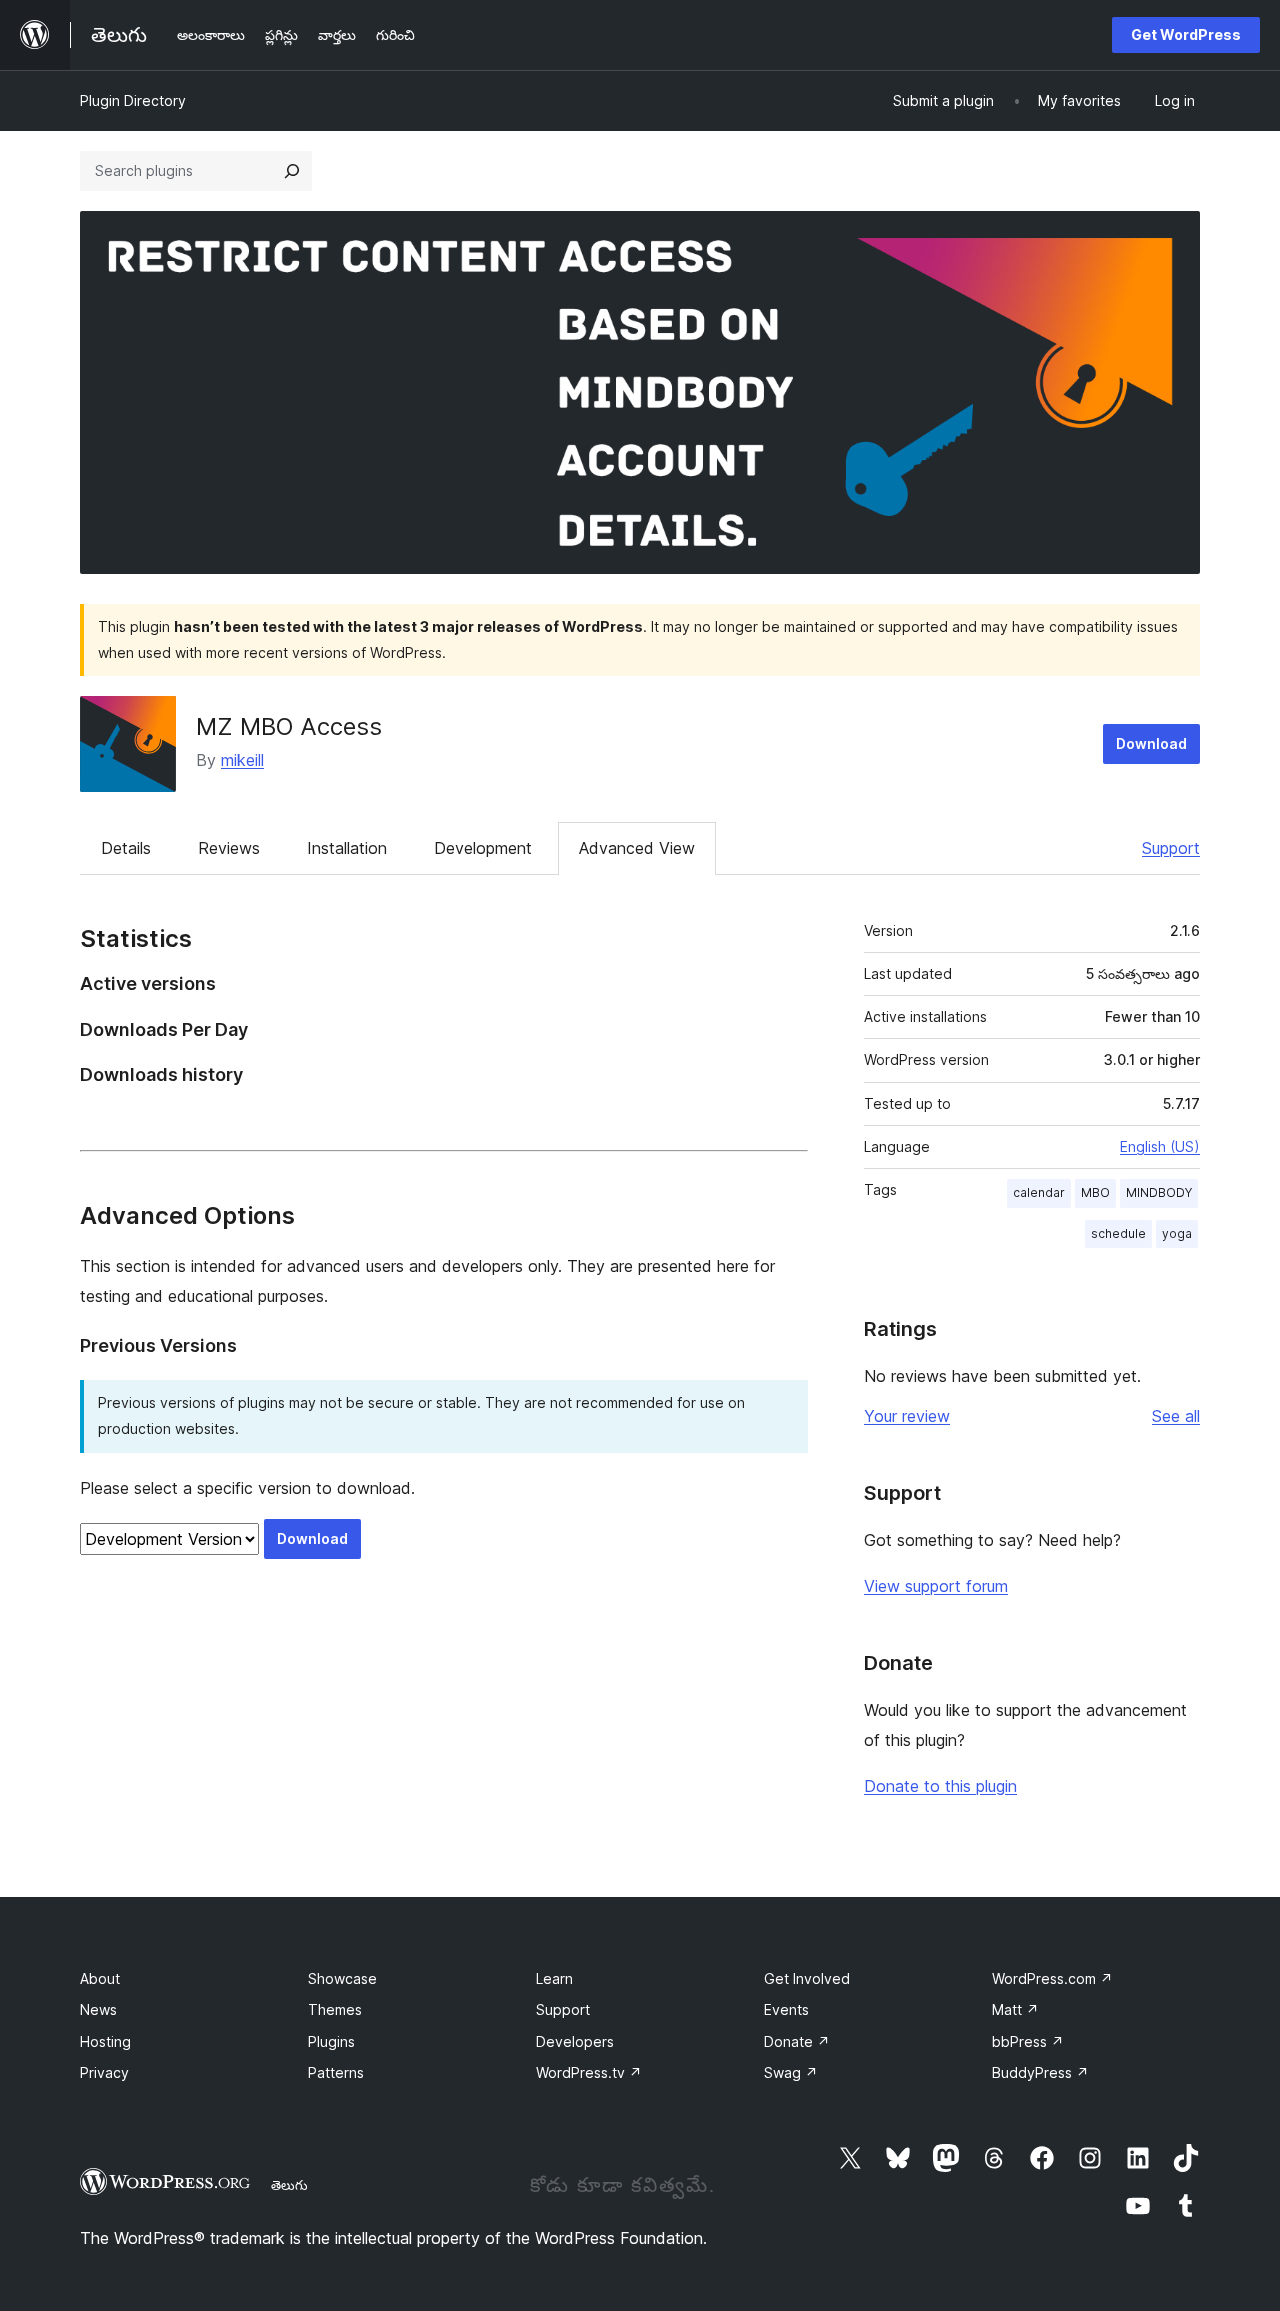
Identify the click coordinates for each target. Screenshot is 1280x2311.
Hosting (105, 2041)
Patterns (336, 2072)
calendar (1039, 1192)
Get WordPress (1186, 34)
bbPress (1028, 2041)
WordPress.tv (589, 2072)
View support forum (936, 1586)
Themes (335, 2009)
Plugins (331, 2041)
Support (1171, 848)
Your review (907, 1416)
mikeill (242, 760)
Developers (575, 2041)
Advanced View (637, 848)
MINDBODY (1159, 1192)
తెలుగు (289, 2185)
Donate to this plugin (940, 1786)
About (100, 1978)
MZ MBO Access (289, 726)
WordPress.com (1052, 1978)
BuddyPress (1040, 2072)
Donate (797, 2041)
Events (786, 2009)
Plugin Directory (133, 100)
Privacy (104, 2072)
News (98, 2009)
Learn (554, 1978)
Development (483, 848)
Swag (791, 2072)
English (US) (1160, 1146)
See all (1176, 1416)
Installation (347, 848)
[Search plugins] (292, 171)
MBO (1095, 1192)
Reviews (229, 848)
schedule (1118, 1233)
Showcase (342, 1978)
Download (1151, 743)
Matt (1015, 2009)
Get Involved (807, 1978)
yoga (1177, 1233)
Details (126, 848)
